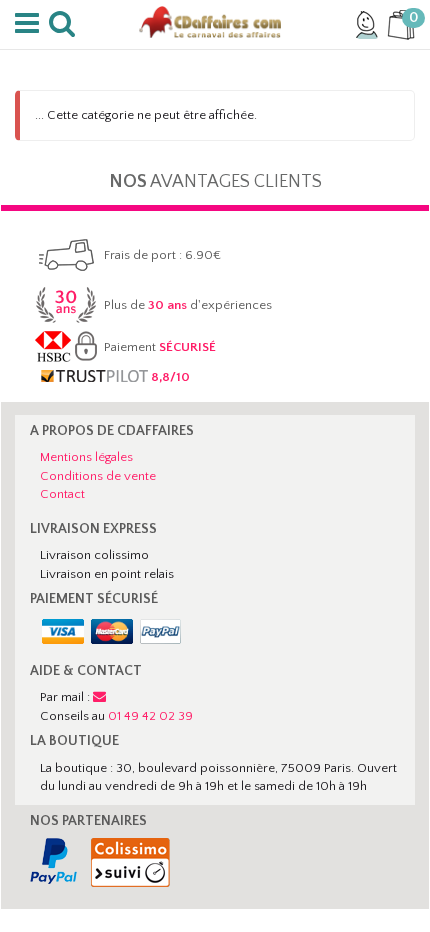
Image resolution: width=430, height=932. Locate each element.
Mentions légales (86, 457)
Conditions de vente (98, 476)
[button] (30, 24)
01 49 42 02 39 (150, 716)
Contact (62, 494)
